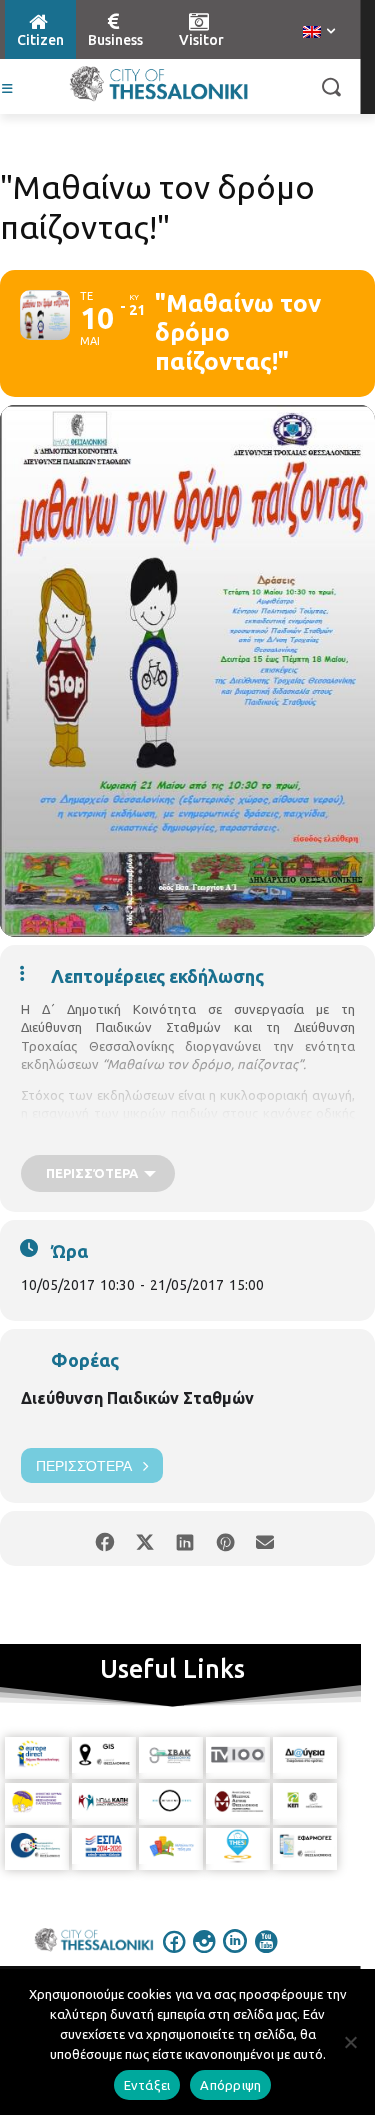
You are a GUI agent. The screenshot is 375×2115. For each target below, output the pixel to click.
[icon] (174, 1955)
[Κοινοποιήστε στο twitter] (145, 1538)
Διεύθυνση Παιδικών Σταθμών (137, 1398)
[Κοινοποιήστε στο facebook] (105, 1538)
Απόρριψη (230, 2085)
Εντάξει (147, 2085)
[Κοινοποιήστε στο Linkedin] (185, 1538)
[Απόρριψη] (350, 2042)
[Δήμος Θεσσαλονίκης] (158, 84)
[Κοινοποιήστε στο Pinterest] (225, 1538)
